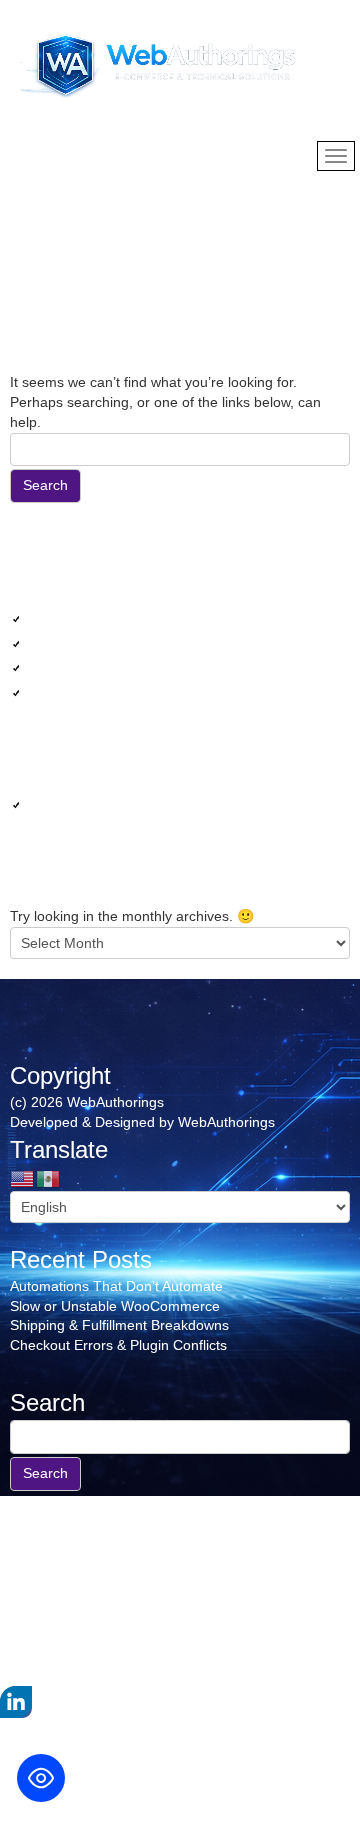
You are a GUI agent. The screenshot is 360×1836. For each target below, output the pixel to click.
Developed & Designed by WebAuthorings (142, 1122)
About (28, 1656)
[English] (23, 1177)
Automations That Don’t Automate (148, 618)
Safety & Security (64, 1596)
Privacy (33, 1557)
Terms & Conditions (71, 1576)
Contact (34, 1636)
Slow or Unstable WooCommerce (147, 643)
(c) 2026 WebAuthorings (87, 1102)
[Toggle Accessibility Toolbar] (41, 1778)
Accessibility (48, 1616)
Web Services (85, 804)
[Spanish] (49, 1177)
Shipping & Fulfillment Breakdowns (151, 667)
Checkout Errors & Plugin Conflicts (150, 692)
